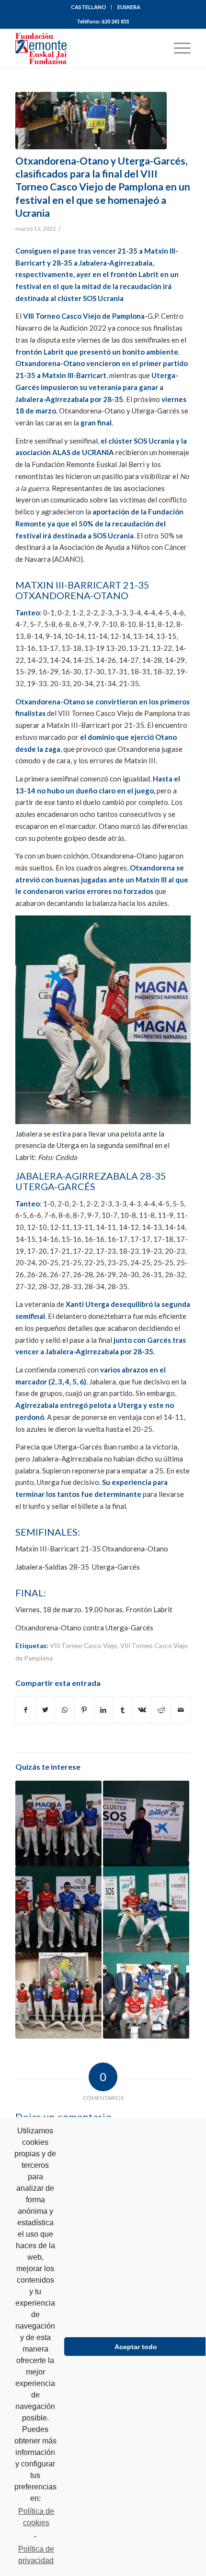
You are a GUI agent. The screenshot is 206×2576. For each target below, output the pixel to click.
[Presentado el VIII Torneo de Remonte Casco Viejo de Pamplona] (58, 1996)
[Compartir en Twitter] (45, 1710)
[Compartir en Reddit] (161, 1710)
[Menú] (177, 48)
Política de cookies (36, 2517)
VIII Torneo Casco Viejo (84, 1646)
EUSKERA (129, 7)
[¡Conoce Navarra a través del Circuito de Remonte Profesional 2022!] (146, 1909)
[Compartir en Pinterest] (84, 1710)
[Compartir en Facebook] (25, 1710)
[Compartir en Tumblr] (122, 1710)
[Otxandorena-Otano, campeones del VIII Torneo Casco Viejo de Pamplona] (146, 1996)
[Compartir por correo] (181, 1710)
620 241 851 (115, 21)
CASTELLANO (89, 7)
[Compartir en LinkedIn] (103, 1710)
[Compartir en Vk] (142, 1710)
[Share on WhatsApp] (64, 1710)
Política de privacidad (36, 2555)
